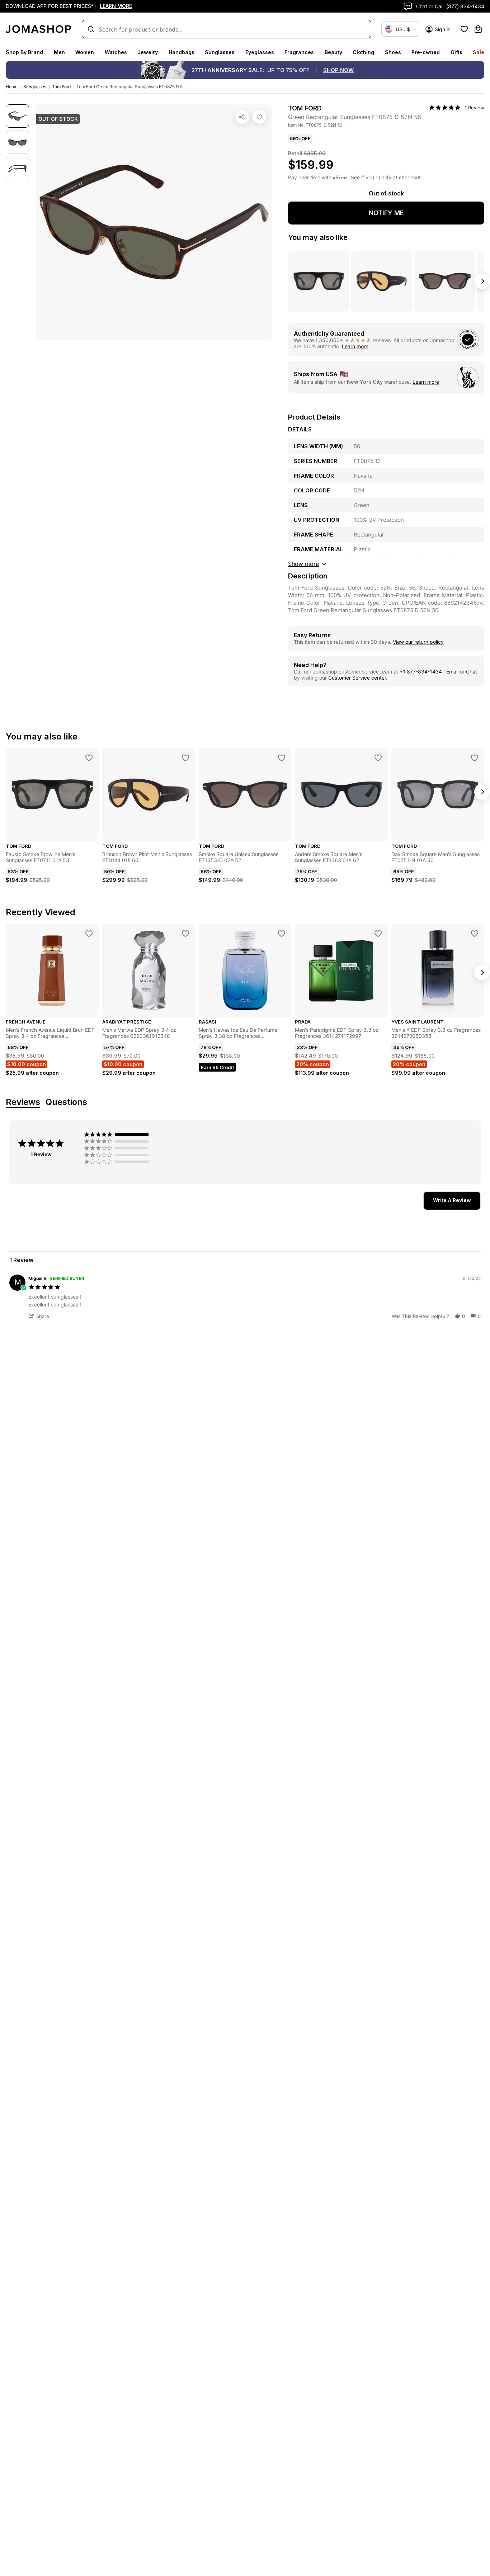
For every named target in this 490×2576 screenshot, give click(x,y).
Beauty (333, 52)
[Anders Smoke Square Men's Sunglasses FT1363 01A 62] (378, 758)
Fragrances (299, 52)
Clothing (363, 52)
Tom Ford (61, 87)
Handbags (182, 52)
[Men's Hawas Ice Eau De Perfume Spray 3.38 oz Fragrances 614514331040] (282, 933)
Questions (66, 1102)
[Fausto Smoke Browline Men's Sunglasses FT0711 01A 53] (89, 758)
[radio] (118, 1134)
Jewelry (148, 52)
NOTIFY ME (386, 213)
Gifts (456, 52)
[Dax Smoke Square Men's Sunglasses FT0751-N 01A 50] (475, 758)
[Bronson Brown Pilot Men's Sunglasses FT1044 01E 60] (185, 758)
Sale (479, 52)
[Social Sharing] (242, 117)
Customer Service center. (358, 678)
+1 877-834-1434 (421, 672)
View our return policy (418, 642)
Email (452, 672)
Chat (472, 672)
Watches (116, 52)
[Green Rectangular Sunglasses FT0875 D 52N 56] (259, 117)
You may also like (318, 237)
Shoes (393, 52)
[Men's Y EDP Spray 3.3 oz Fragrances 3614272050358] (475, 933)
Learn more (355, 346)
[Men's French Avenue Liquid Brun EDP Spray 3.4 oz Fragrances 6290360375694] (89, 933)
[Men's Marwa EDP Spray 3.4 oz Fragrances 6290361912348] (185, 933)
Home (12, 87)
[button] (42, 1316)
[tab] (452, 1201)
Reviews (23, 1102)
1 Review (474, 108)
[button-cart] (478, 29)
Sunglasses (220, 52)
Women (85, 52)
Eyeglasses (260, 52)
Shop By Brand (24, 52)
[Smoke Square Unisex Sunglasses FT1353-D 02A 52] (282, 758)
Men (59, 52)
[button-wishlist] (464, 29)
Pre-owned (426, 52)
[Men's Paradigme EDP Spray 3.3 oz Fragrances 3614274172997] (378, 933)
